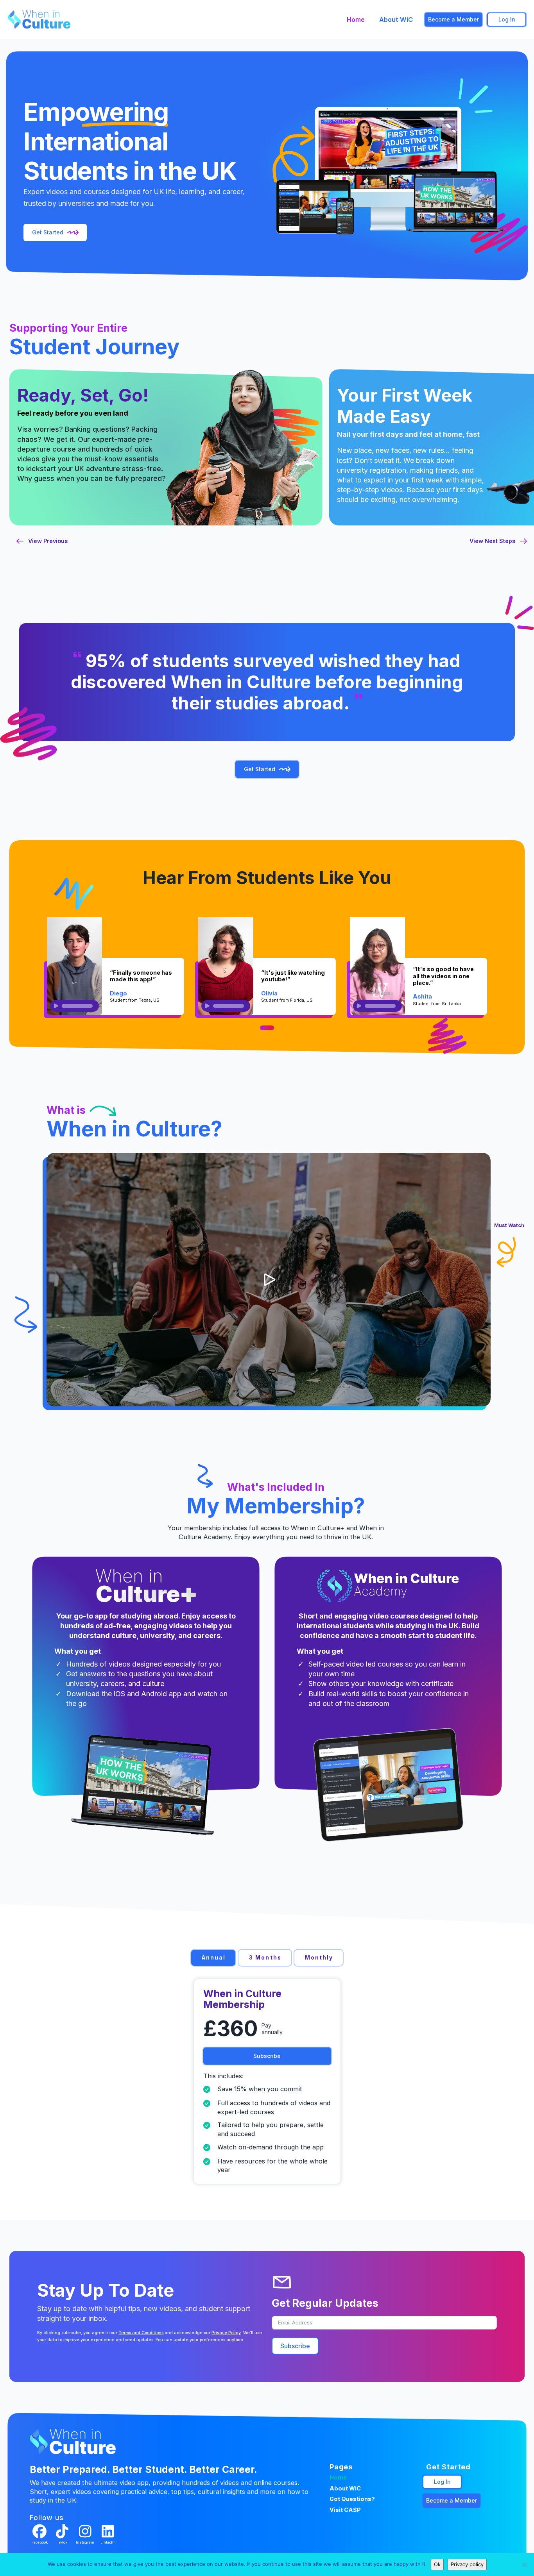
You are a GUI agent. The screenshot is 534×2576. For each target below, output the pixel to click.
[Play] (56, 1006)
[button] (269, 1280)
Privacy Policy (226, 2333)
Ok (437, 2564)
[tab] (213, 1958)
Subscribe (295, 2346)
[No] (524, 2565)
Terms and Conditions (141, 2333)
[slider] (77, 1006)
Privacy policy (467, 2564)
